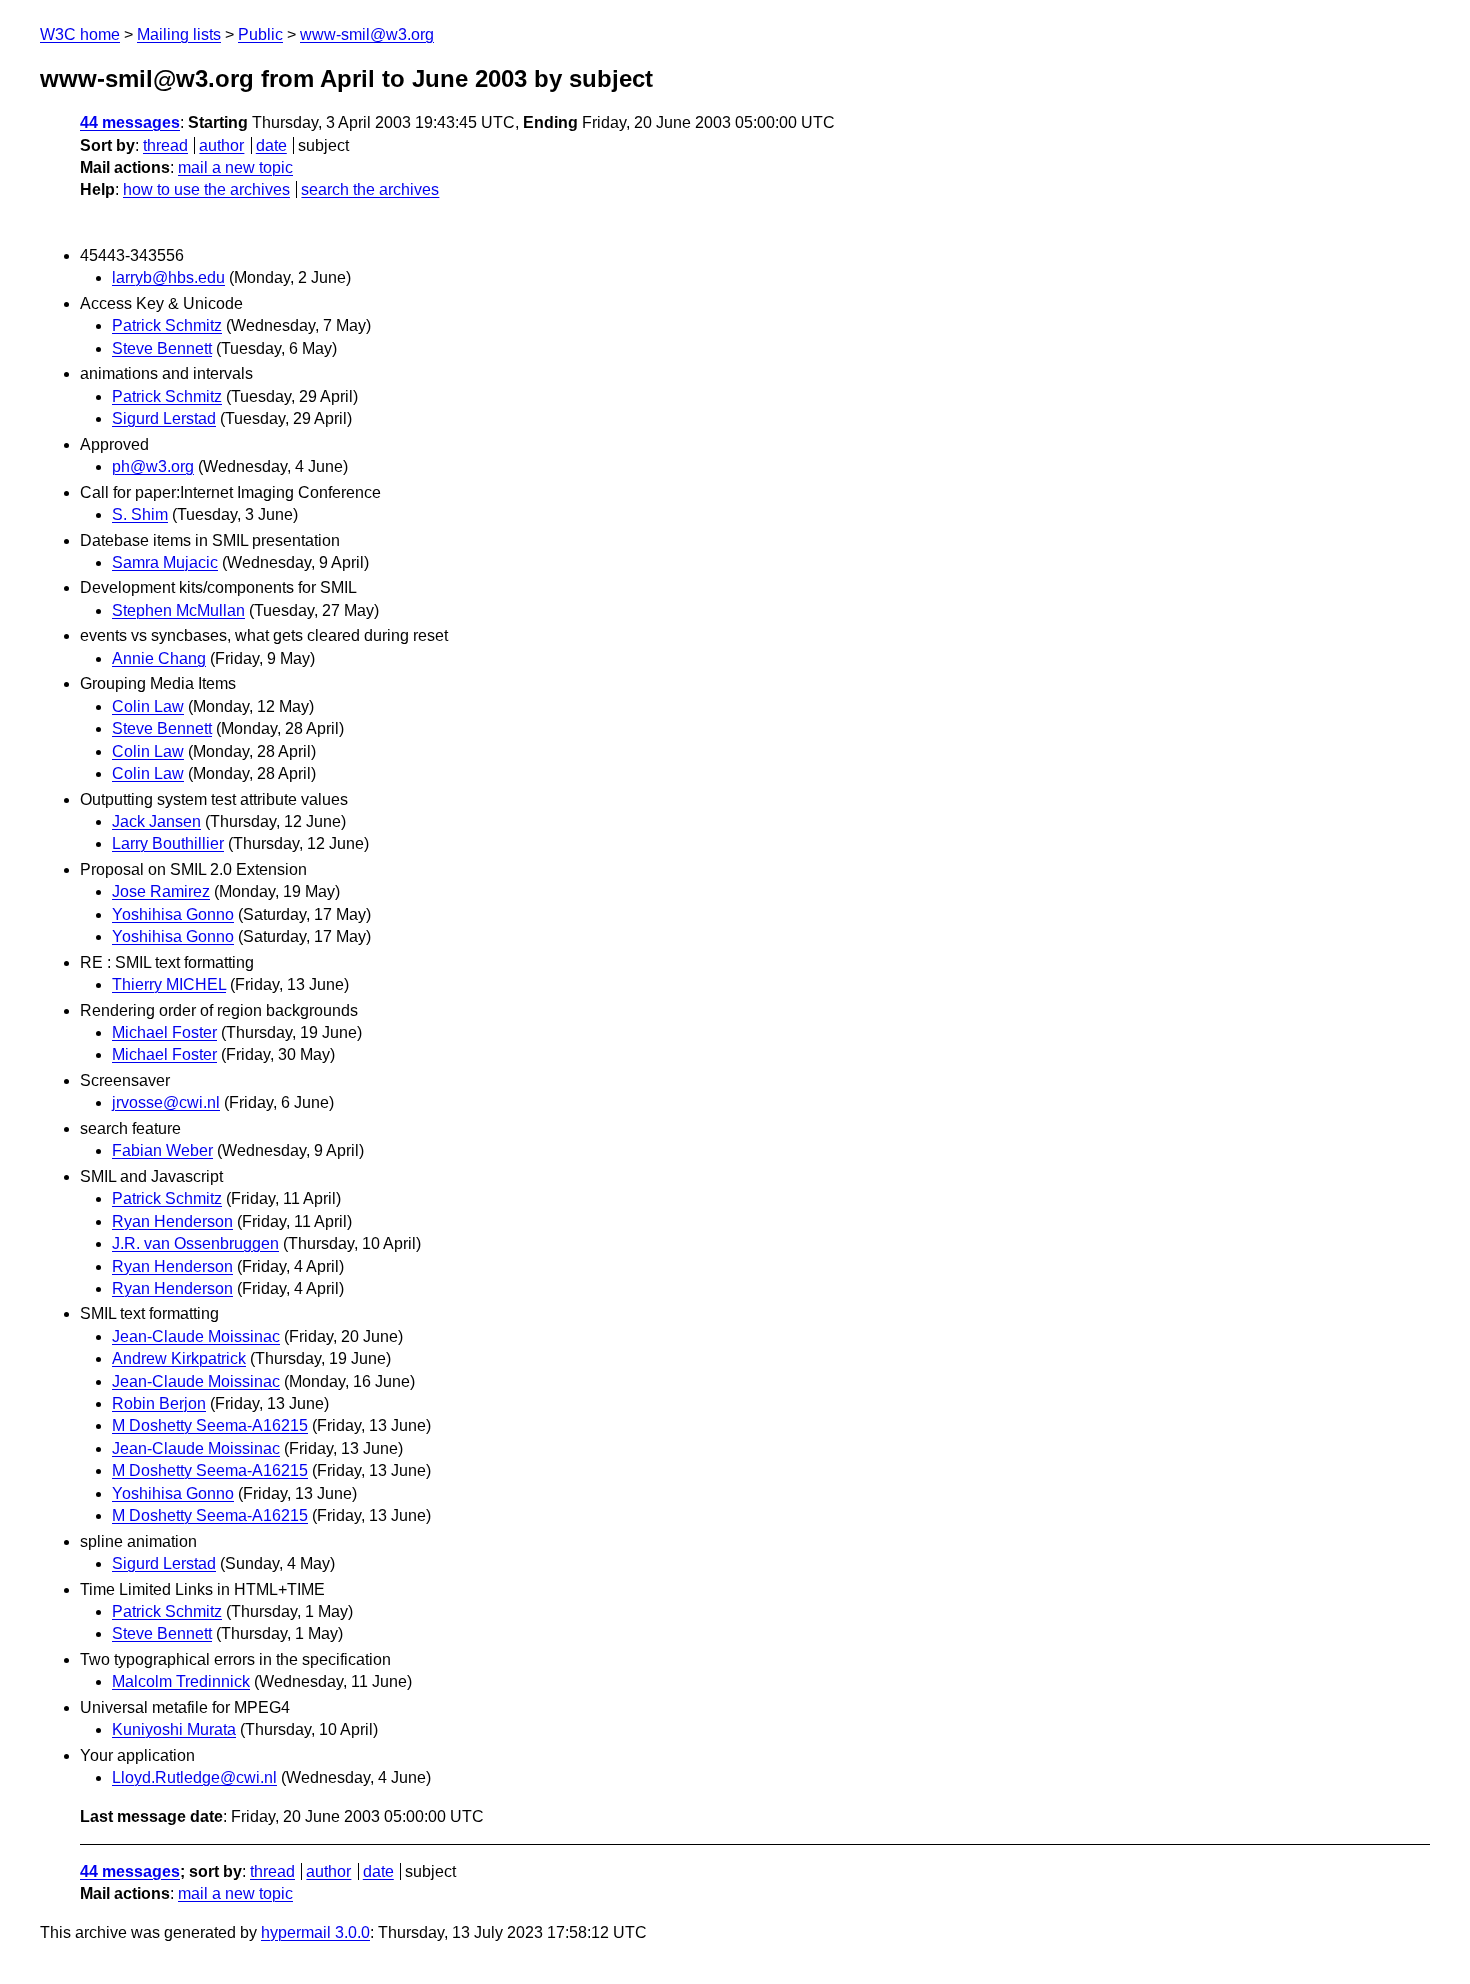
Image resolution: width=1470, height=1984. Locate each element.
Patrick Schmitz (167, 325)
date (271, 145)
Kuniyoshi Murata (174, 1729)
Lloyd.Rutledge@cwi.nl (194, 1777)
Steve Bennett (162, 348)
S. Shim (140, 514)
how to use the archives (206, 189)
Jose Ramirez (161, 891)
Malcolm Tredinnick (181, 1681)
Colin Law (148, 706)
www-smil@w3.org (367, 34)
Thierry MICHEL (169, 984)
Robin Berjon (159, 1403)
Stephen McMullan (178, 610)
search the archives (370, 189)
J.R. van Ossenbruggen (195, 1243)
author (221, 145)
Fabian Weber (162, 1150)
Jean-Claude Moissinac (196, 1336)
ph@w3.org (153, 466)
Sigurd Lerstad (164, 418)
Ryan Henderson (172, 1221)
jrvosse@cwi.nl (166, 1102)
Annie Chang (159, 658)
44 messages (130, 122)
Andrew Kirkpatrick (179, 1358)
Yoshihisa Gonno (173, 914)
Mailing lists (179, 34)
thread (165, 145)
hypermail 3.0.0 (315, 1932)
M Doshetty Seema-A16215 (210, 1425)
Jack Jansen (156, 821)
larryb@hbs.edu (168, 277)
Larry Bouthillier (168, 843)
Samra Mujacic (165, 562)
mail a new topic (235, 167)
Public (260, 34)
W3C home (80, 34)
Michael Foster (164, 1032)
